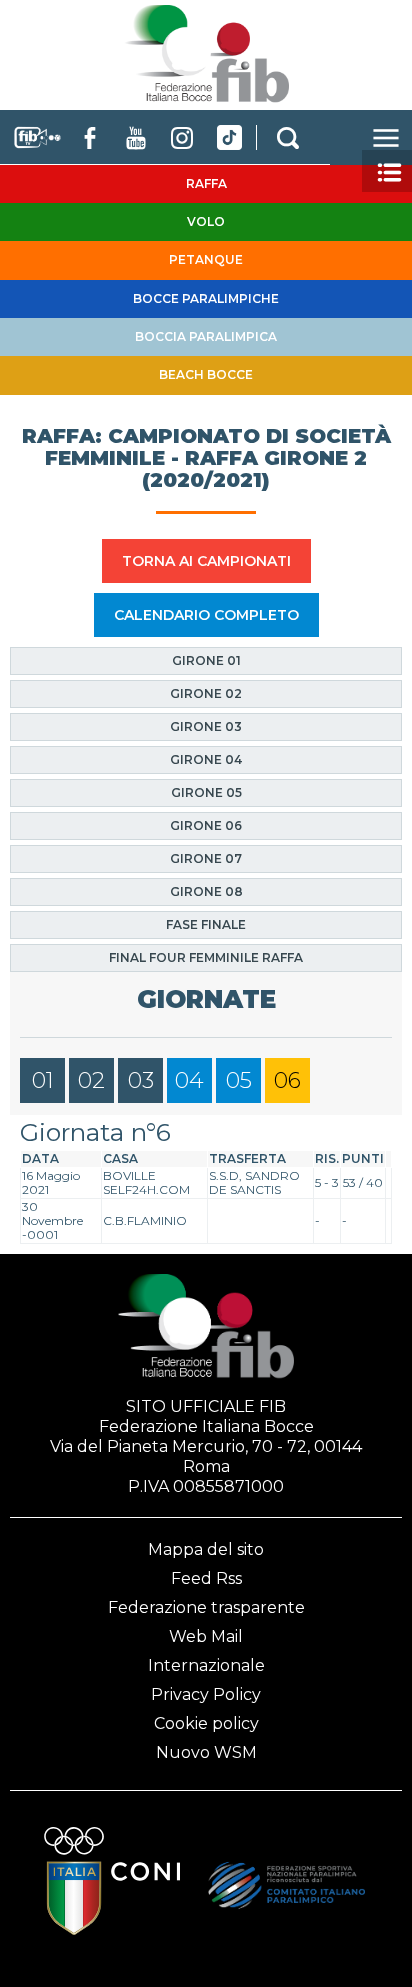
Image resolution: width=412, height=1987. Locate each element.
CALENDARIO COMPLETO (206, 615)
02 (91, 1080)
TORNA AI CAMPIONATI (206, 561)
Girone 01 (206, 660)
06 (287, 1080)
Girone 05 (206, 792)
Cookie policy (206, 1723)
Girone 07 (206, 858)
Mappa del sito (206, 1549)
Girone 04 (206, 759)
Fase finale (206, 924)
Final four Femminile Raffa (206, 957)
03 (141, 1080)
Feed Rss (206, 1578)
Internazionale (206, 1665)
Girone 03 (206, 726)
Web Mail (206, 1636)
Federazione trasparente (206, 1607)
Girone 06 (206, 825)
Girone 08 (206, 891)
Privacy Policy (206, 1694)
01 (43, 1080)
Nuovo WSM (206, 1752)
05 (239, 1080)
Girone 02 (206, 693)
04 (189, 1080)
